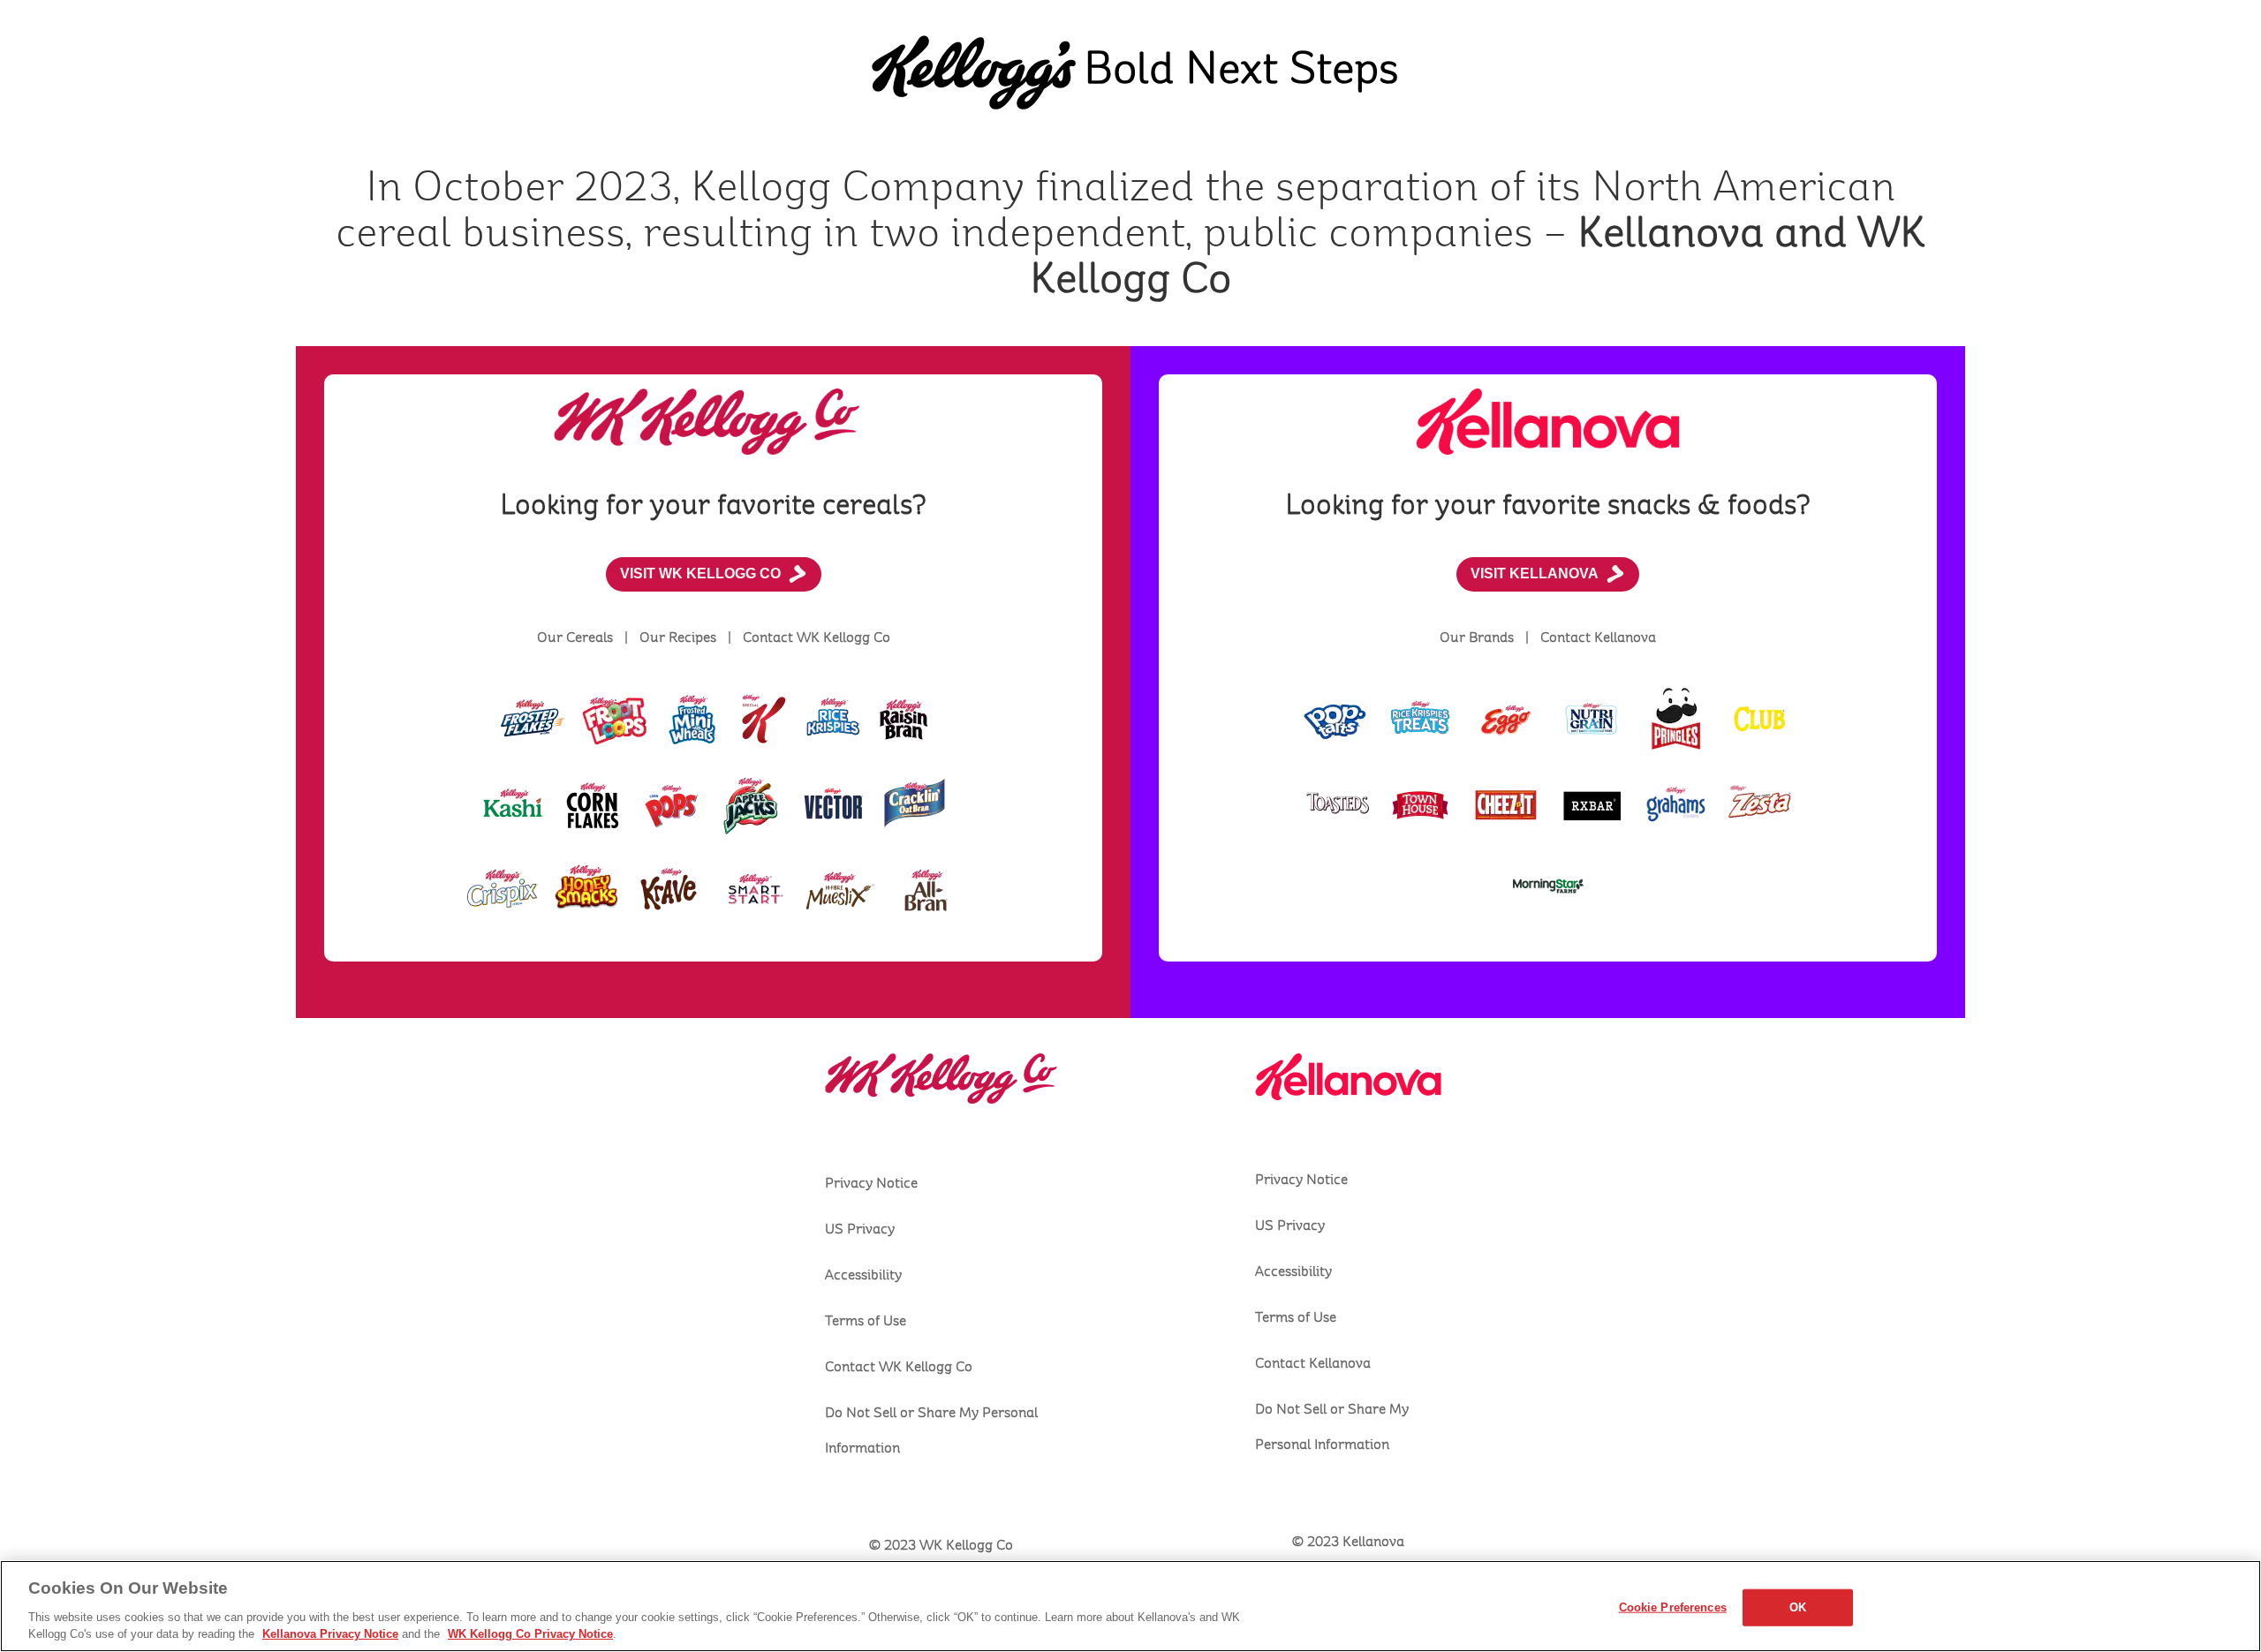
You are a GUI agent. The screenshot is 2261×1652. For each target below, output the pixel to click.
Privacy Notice (871, 1183)
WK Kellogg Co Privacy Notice (530, 1634)
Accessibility (863, 1275)
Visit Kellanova (1535, 573)
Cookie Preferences (1673, 1607)
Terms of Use (866, 1321)
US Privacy (860, 1229)
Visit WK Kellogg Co (700, 573)
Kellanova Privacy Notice (330, 1634)
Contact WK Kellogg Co (899, 1367)
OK (1798, 1607)
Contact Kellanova (1313, 1363)
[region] (1130, 1606)
